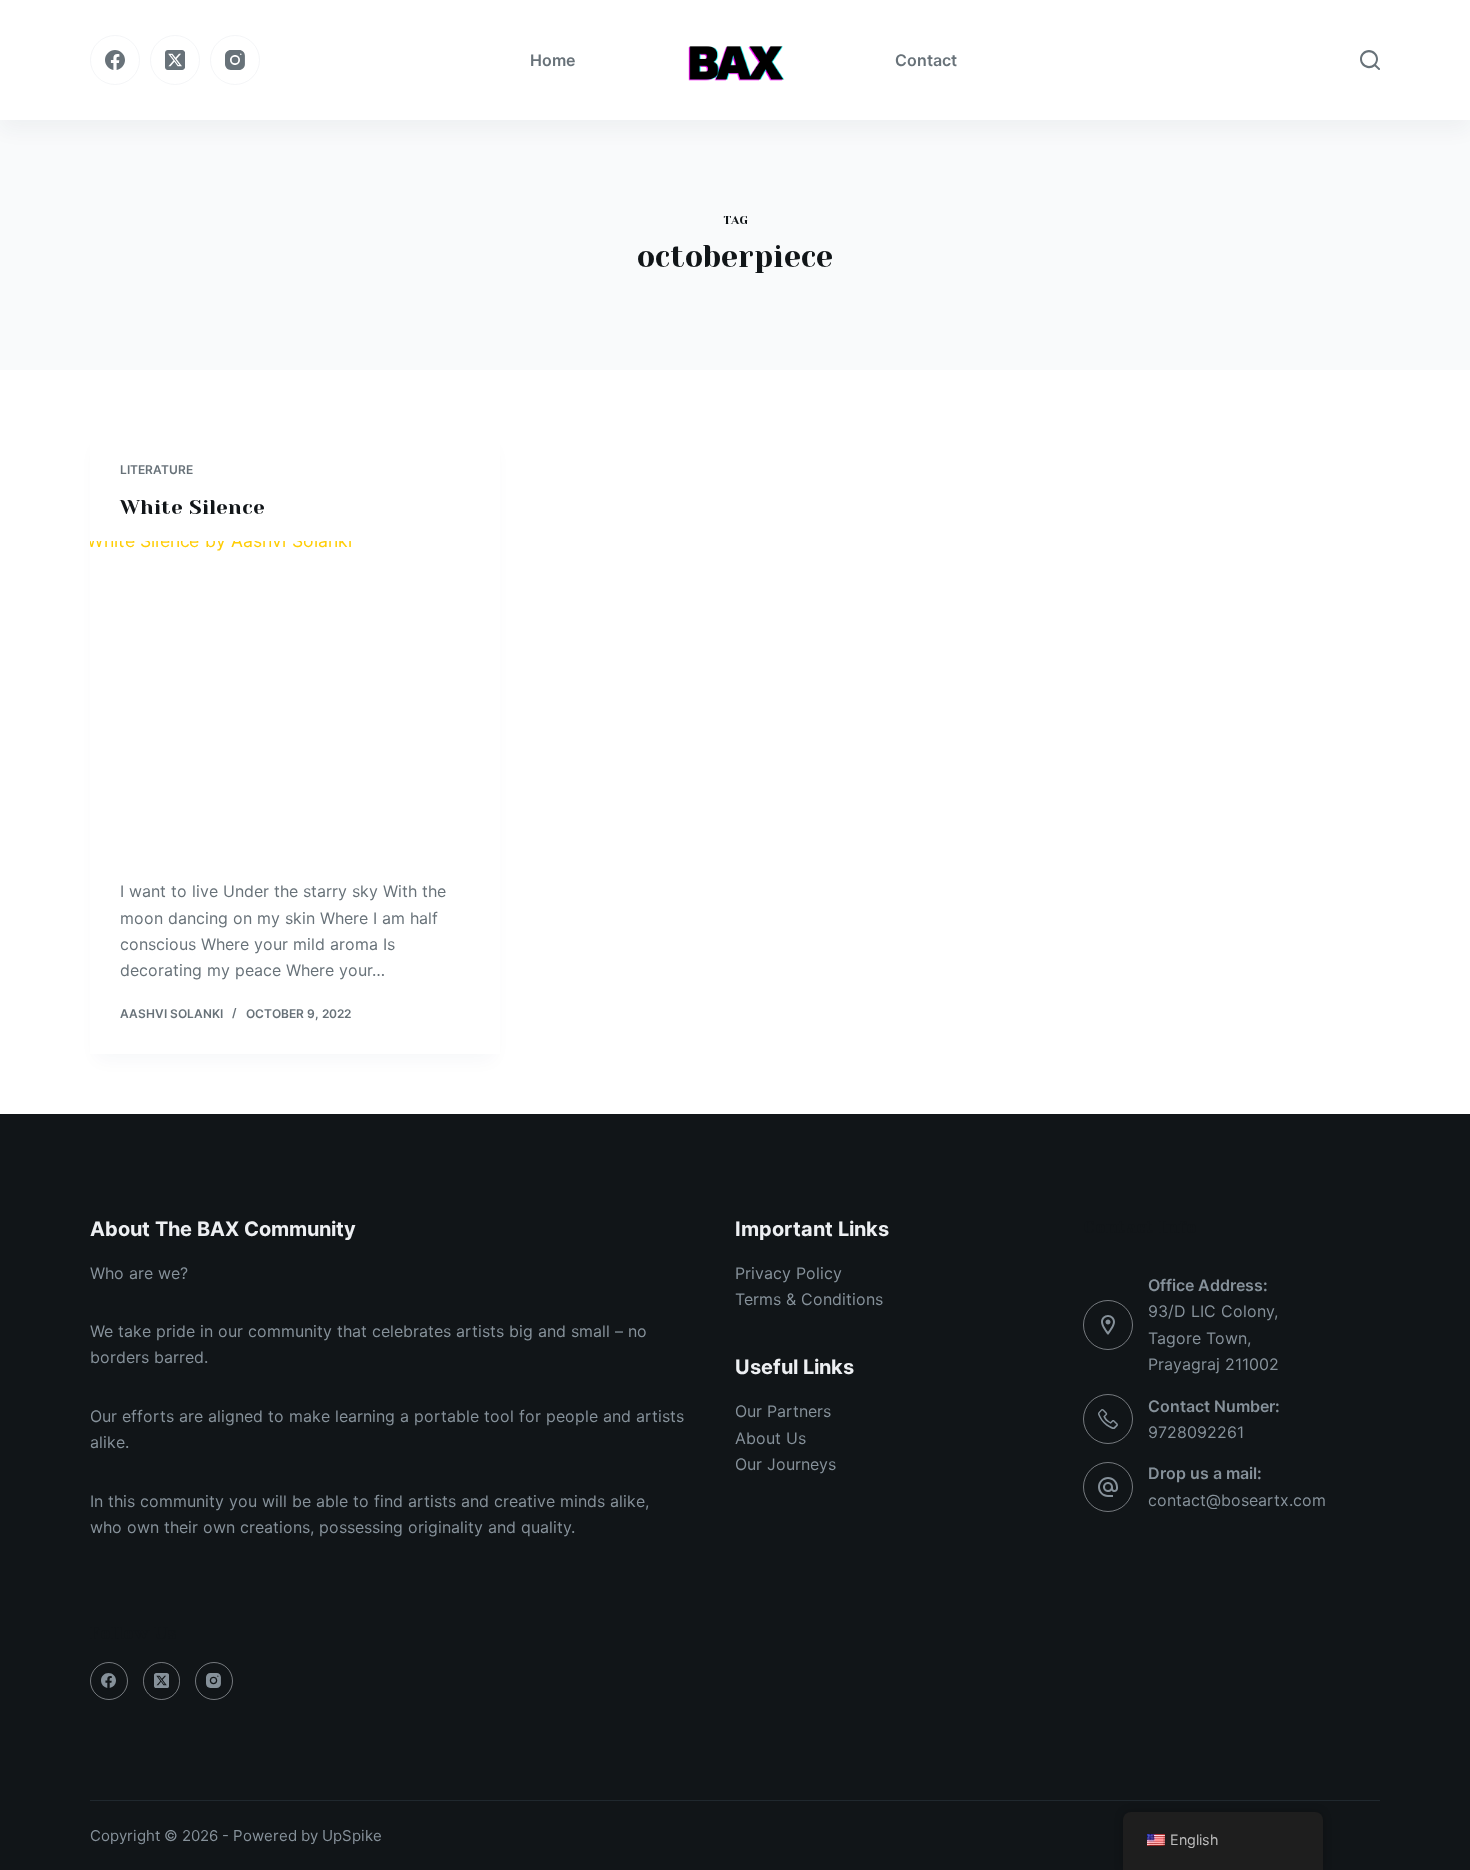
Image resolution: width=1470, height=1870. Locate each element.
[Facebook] (115, 60)
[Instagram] (235, 60)
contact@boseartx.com (1237, 1500)
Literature (156, 469)
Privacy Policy (788, 1273)
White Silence (192, 507)
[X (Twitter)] (175, 60)
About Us (770, 1438)
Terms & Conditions (809, 1299)
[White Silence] (295, 695)
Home (552, 60)
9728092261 (1196, 1432)
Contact (926, 60)
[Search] (1370, 60)
